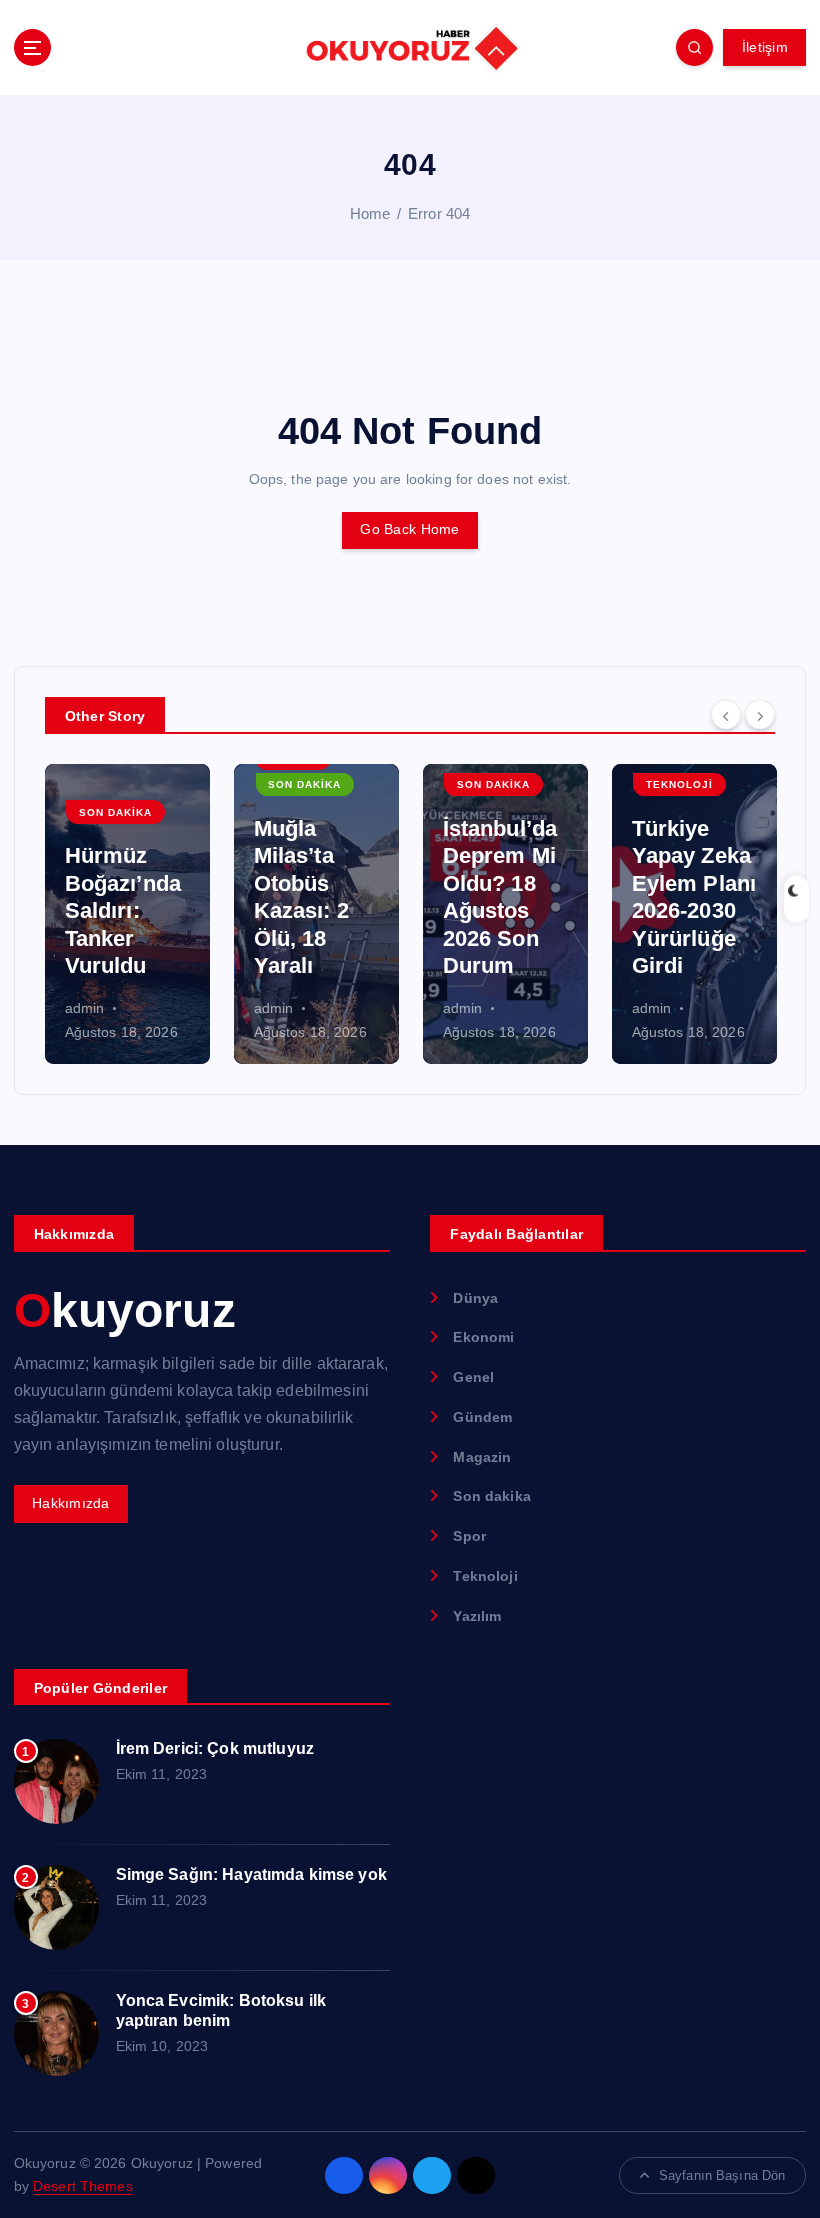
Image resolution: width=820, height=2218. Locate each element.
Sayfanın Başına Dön (722, 2175)
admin (85, 1008)
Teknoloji (679, 784)
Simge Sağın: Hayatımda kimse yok (251, 1874)
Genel (473, 1377)
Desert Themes (83, 2186)
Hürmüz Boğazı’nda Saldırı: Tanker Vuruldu (123, 910)
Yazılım (477, 1616)
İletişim (765, 47)
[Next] (760, 714)
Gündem (482, 1417)
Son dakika (115, 812)
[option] (127, 914)
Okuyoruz (125, 1311)
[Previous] (726, 714)
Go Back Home (409, 529)
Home (370, 213)
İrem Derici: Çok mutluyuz (215, 1748)
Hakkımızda (71, 1503)
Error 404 (439, 213)
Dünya (475, 1298)
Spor (469, 1536)
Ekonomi (483, 1337)
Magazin (482, 1457)
